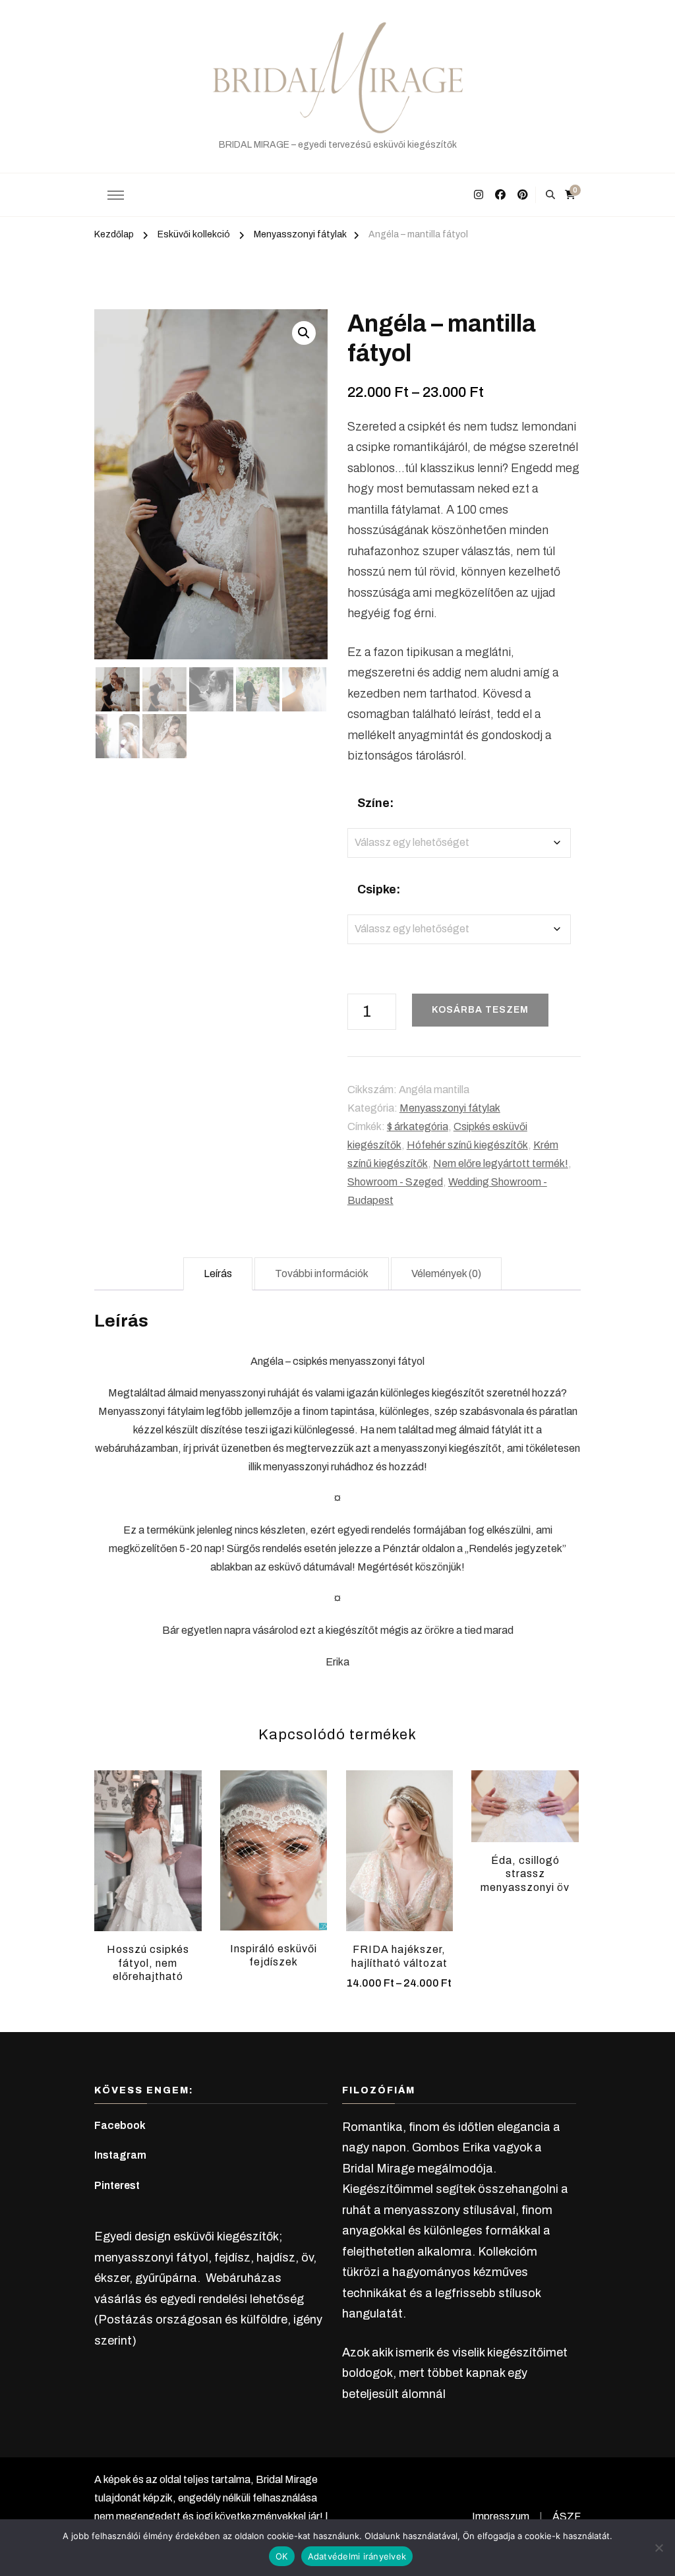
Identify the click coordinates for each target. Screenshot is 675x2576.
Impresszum (501, 2516)
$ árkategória (418, 1126)
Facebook (120, 2125)
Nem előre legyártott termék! (501, 1163)
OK (282, 2556)
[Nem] (659, 2548)
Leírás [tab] (218, 1273)
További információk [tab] (322, 1273)
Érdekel (525, 1806)
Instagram (120, 2155)
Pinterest (117, 2185)
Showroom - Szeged (395, 1182)
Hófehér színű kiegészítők (467, 1145)
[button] (304, 333)
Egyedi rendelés (148, 1841)
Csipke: (379, 889)
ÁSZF (567, 2516)
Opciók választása (399, 1845)
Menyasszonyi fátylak (450, 1108)
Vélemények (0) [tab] (446, 1273)
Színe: (375, 803)
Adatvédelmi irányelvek (357, 2556)
